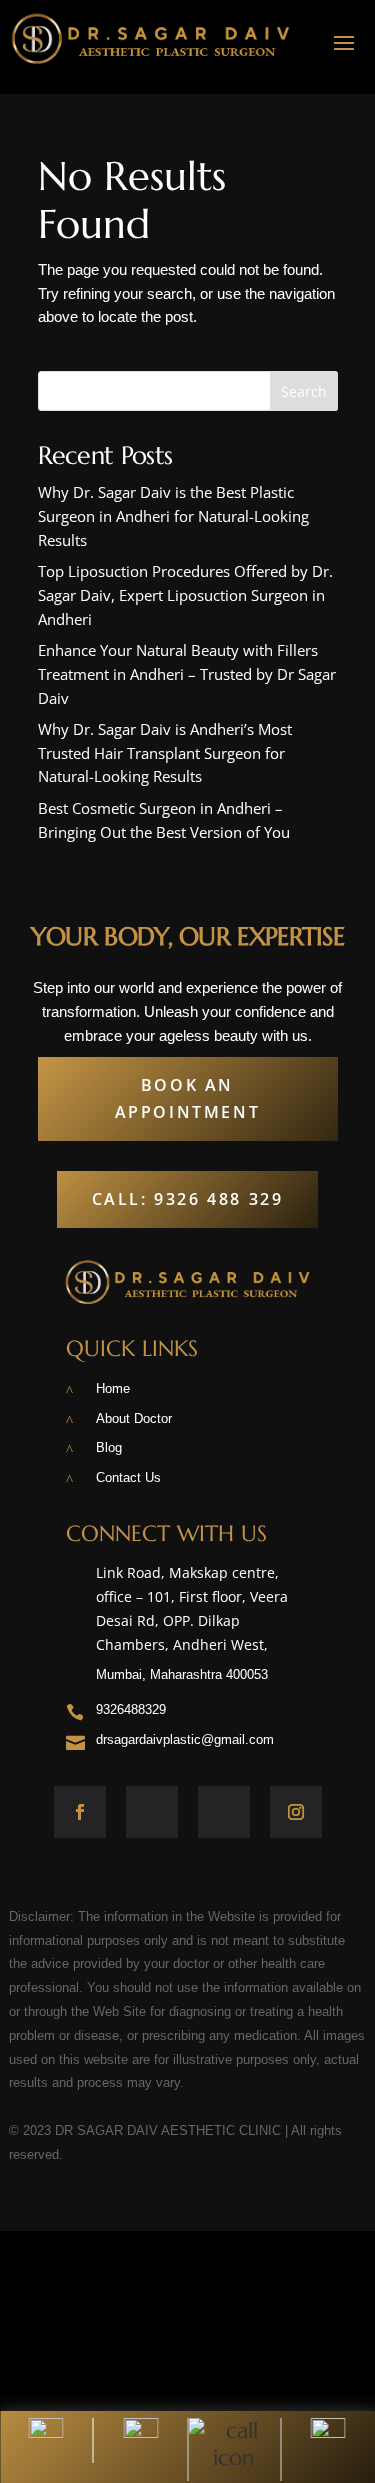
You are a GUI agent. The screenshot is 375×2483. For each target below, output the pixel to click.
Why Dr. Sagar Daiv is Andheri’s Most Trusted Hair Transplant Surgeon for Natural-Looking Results (165, 753)
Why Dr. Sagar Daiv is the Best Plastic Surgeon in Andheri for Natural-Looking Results (173, 516)
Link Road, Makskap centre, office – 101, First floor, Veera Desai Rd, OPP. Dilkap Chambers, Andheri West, (192, 1608)
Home (113, 1388)
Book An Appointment (188, 1098)
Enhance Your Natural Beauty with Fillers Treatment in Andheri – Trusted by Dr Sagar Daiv (187, 674)
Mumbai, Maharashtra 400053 (182, 1674)
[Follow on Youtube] (224, 1812)
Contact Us (128, 1477)
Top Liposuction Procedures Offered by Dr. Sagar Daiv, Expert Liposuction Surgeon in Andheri (185, 595)
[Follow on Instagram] (296, 1812)
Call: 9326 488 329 (188, 1199)
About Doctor (134, 1418)
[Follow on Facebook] (80, 1812)
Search (304, 391)
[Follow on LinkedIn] (152, 1812)
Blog (109, 1447)
